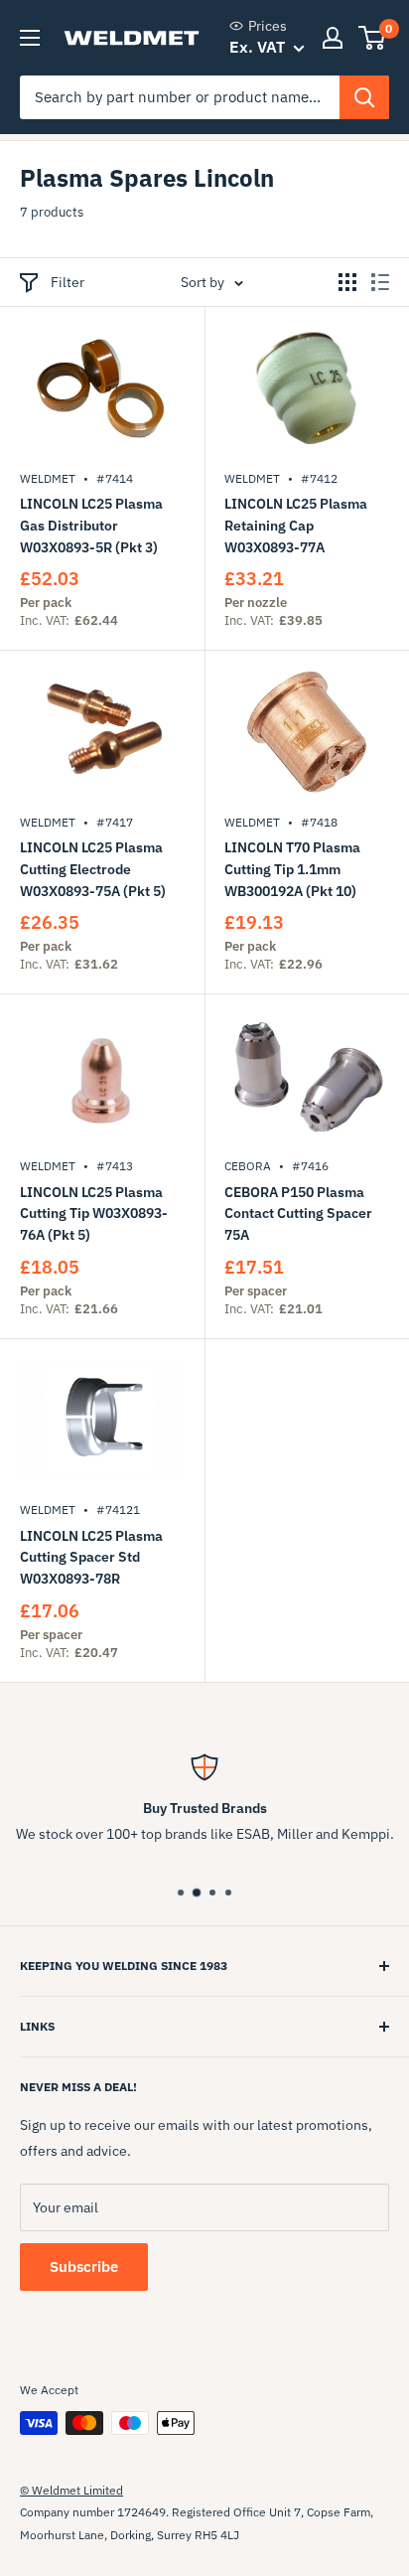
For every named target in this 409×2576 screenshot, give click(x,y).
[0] (373, 38)
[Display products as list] (380, 282)
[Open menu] (30, 38)
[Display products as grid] (347, 282)
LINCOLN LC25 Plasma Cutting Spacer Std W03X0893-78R (91, 1557)
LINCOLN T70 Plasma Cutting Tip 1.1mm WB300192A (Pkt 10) (292, 869)
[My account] (333, 38)
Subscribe (84, 2267)
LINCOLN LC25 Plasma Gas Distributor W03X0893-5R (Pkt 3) (91, 525)
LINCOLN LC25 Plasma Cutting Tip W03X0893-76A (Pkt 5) (94, 1213)
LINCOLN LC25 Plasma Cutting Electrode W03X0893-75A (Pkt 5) (93, 869)
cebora (248, 1166)
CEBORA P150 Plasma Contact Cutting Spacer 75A (298, 1213)
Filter (68, 282)
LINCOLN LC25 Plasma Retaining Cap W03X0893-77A (296, 525)
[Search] (364, 97)
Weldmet (48, 478)
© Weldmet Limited (71, 2490)
